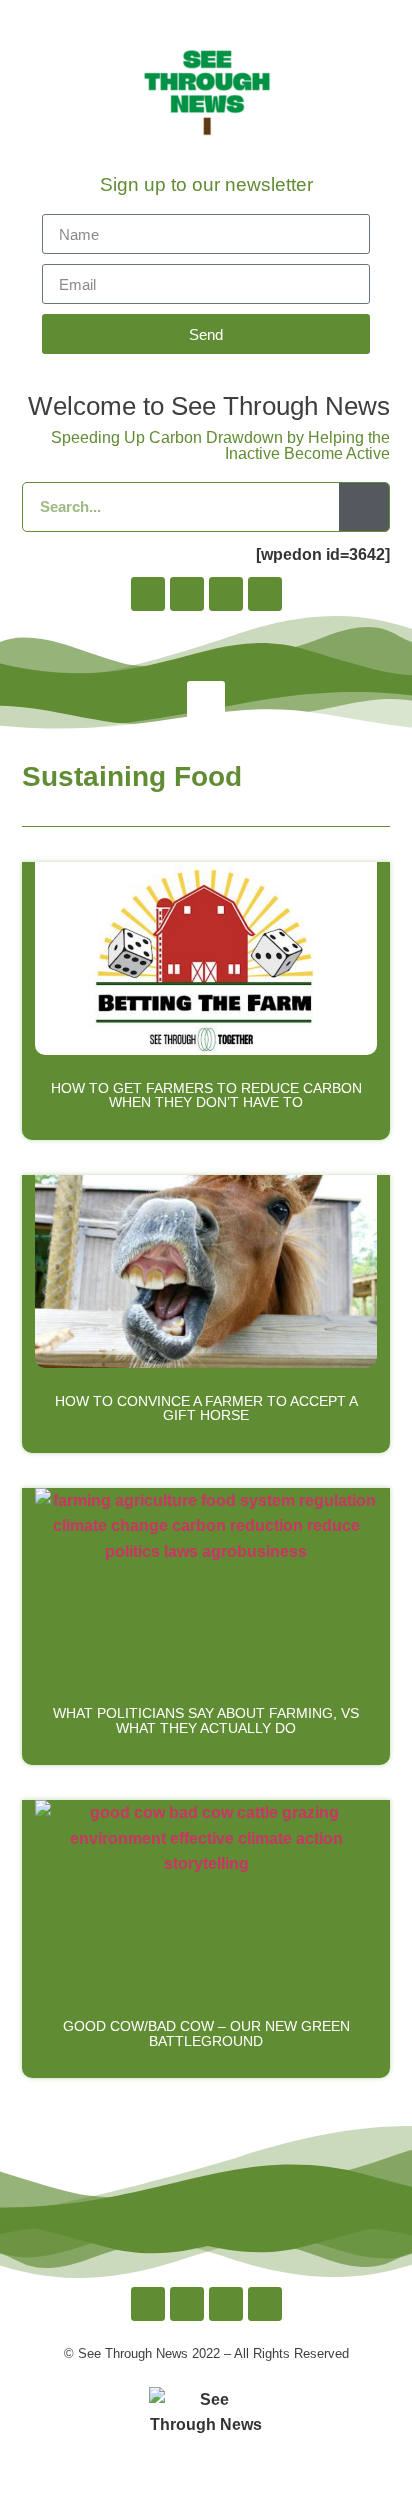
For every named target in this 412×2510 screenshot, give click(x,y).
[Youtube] (265, 594)
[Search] (364, 507)
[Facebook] (148, 594)
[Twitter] (226, 594)
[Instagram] (187, 594)
